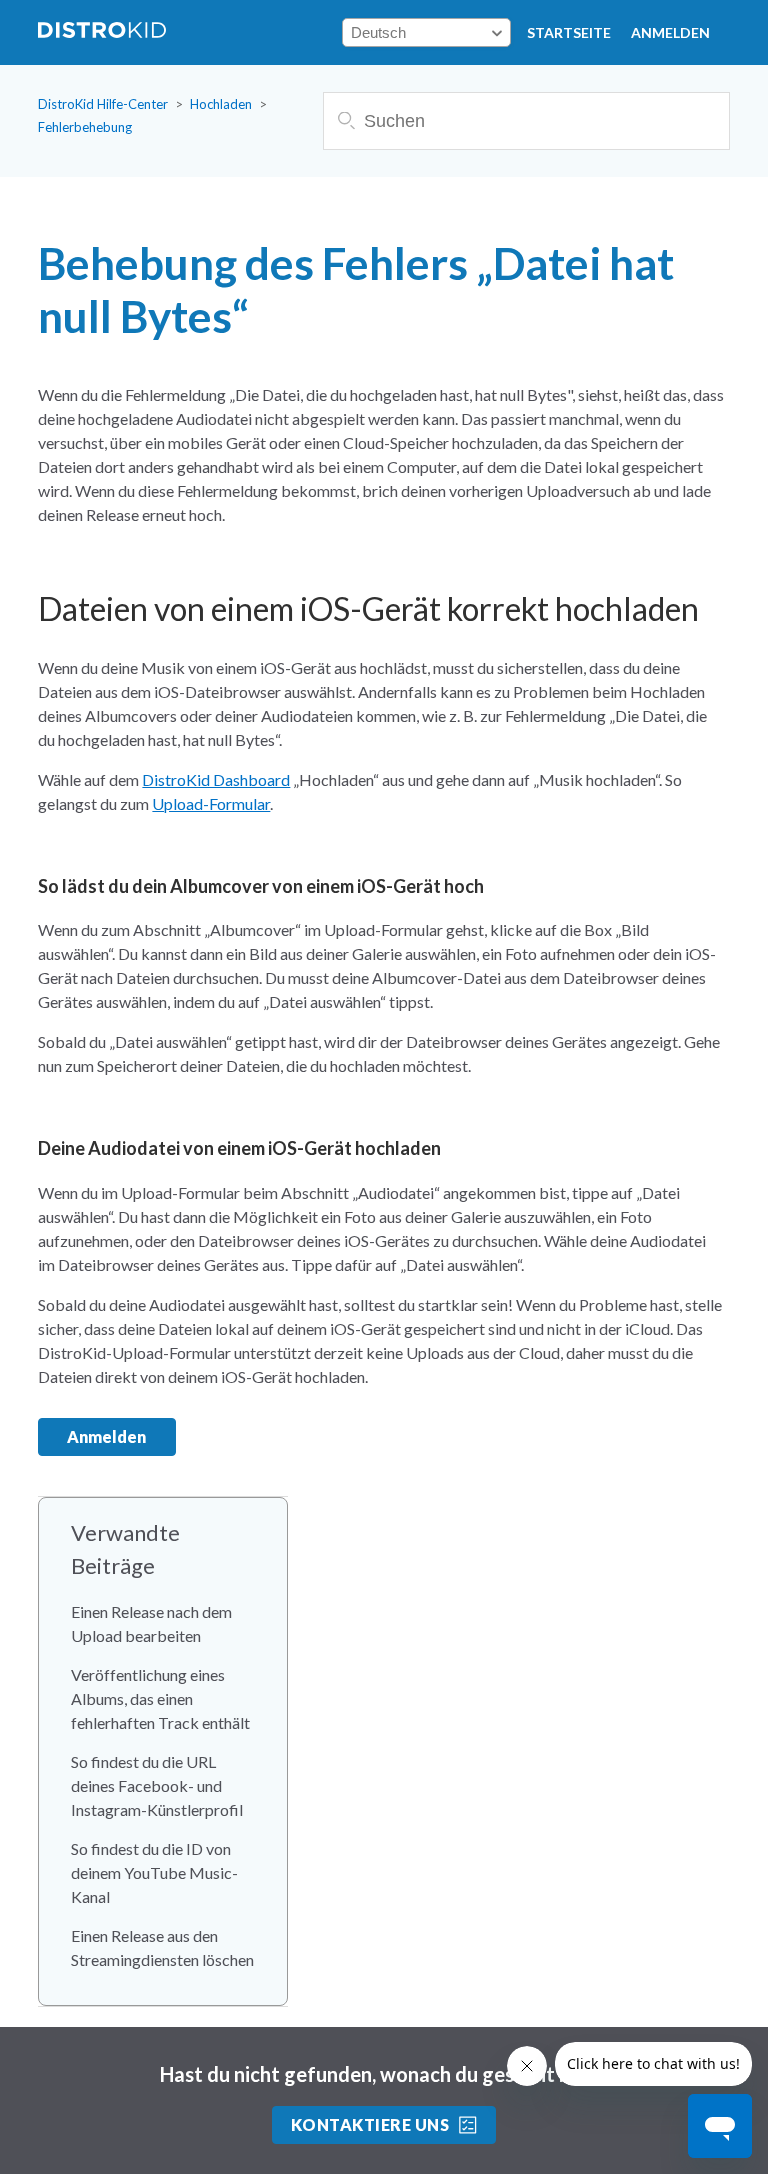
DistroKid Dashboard (216, 779)
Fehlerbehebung (85, 127)
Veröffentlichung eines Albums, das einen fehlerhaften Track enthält (160, 1698)
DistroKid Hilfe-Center (103, 104)
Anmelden (670, 32)
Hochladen (221, 104)
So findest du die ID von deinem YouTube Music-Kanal (154, 1872)
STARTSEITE (569, 32)
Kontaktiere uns (370, 2124)
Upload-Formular (211, 803)
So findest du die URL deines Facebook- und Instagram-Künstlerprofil (157, 1785)
